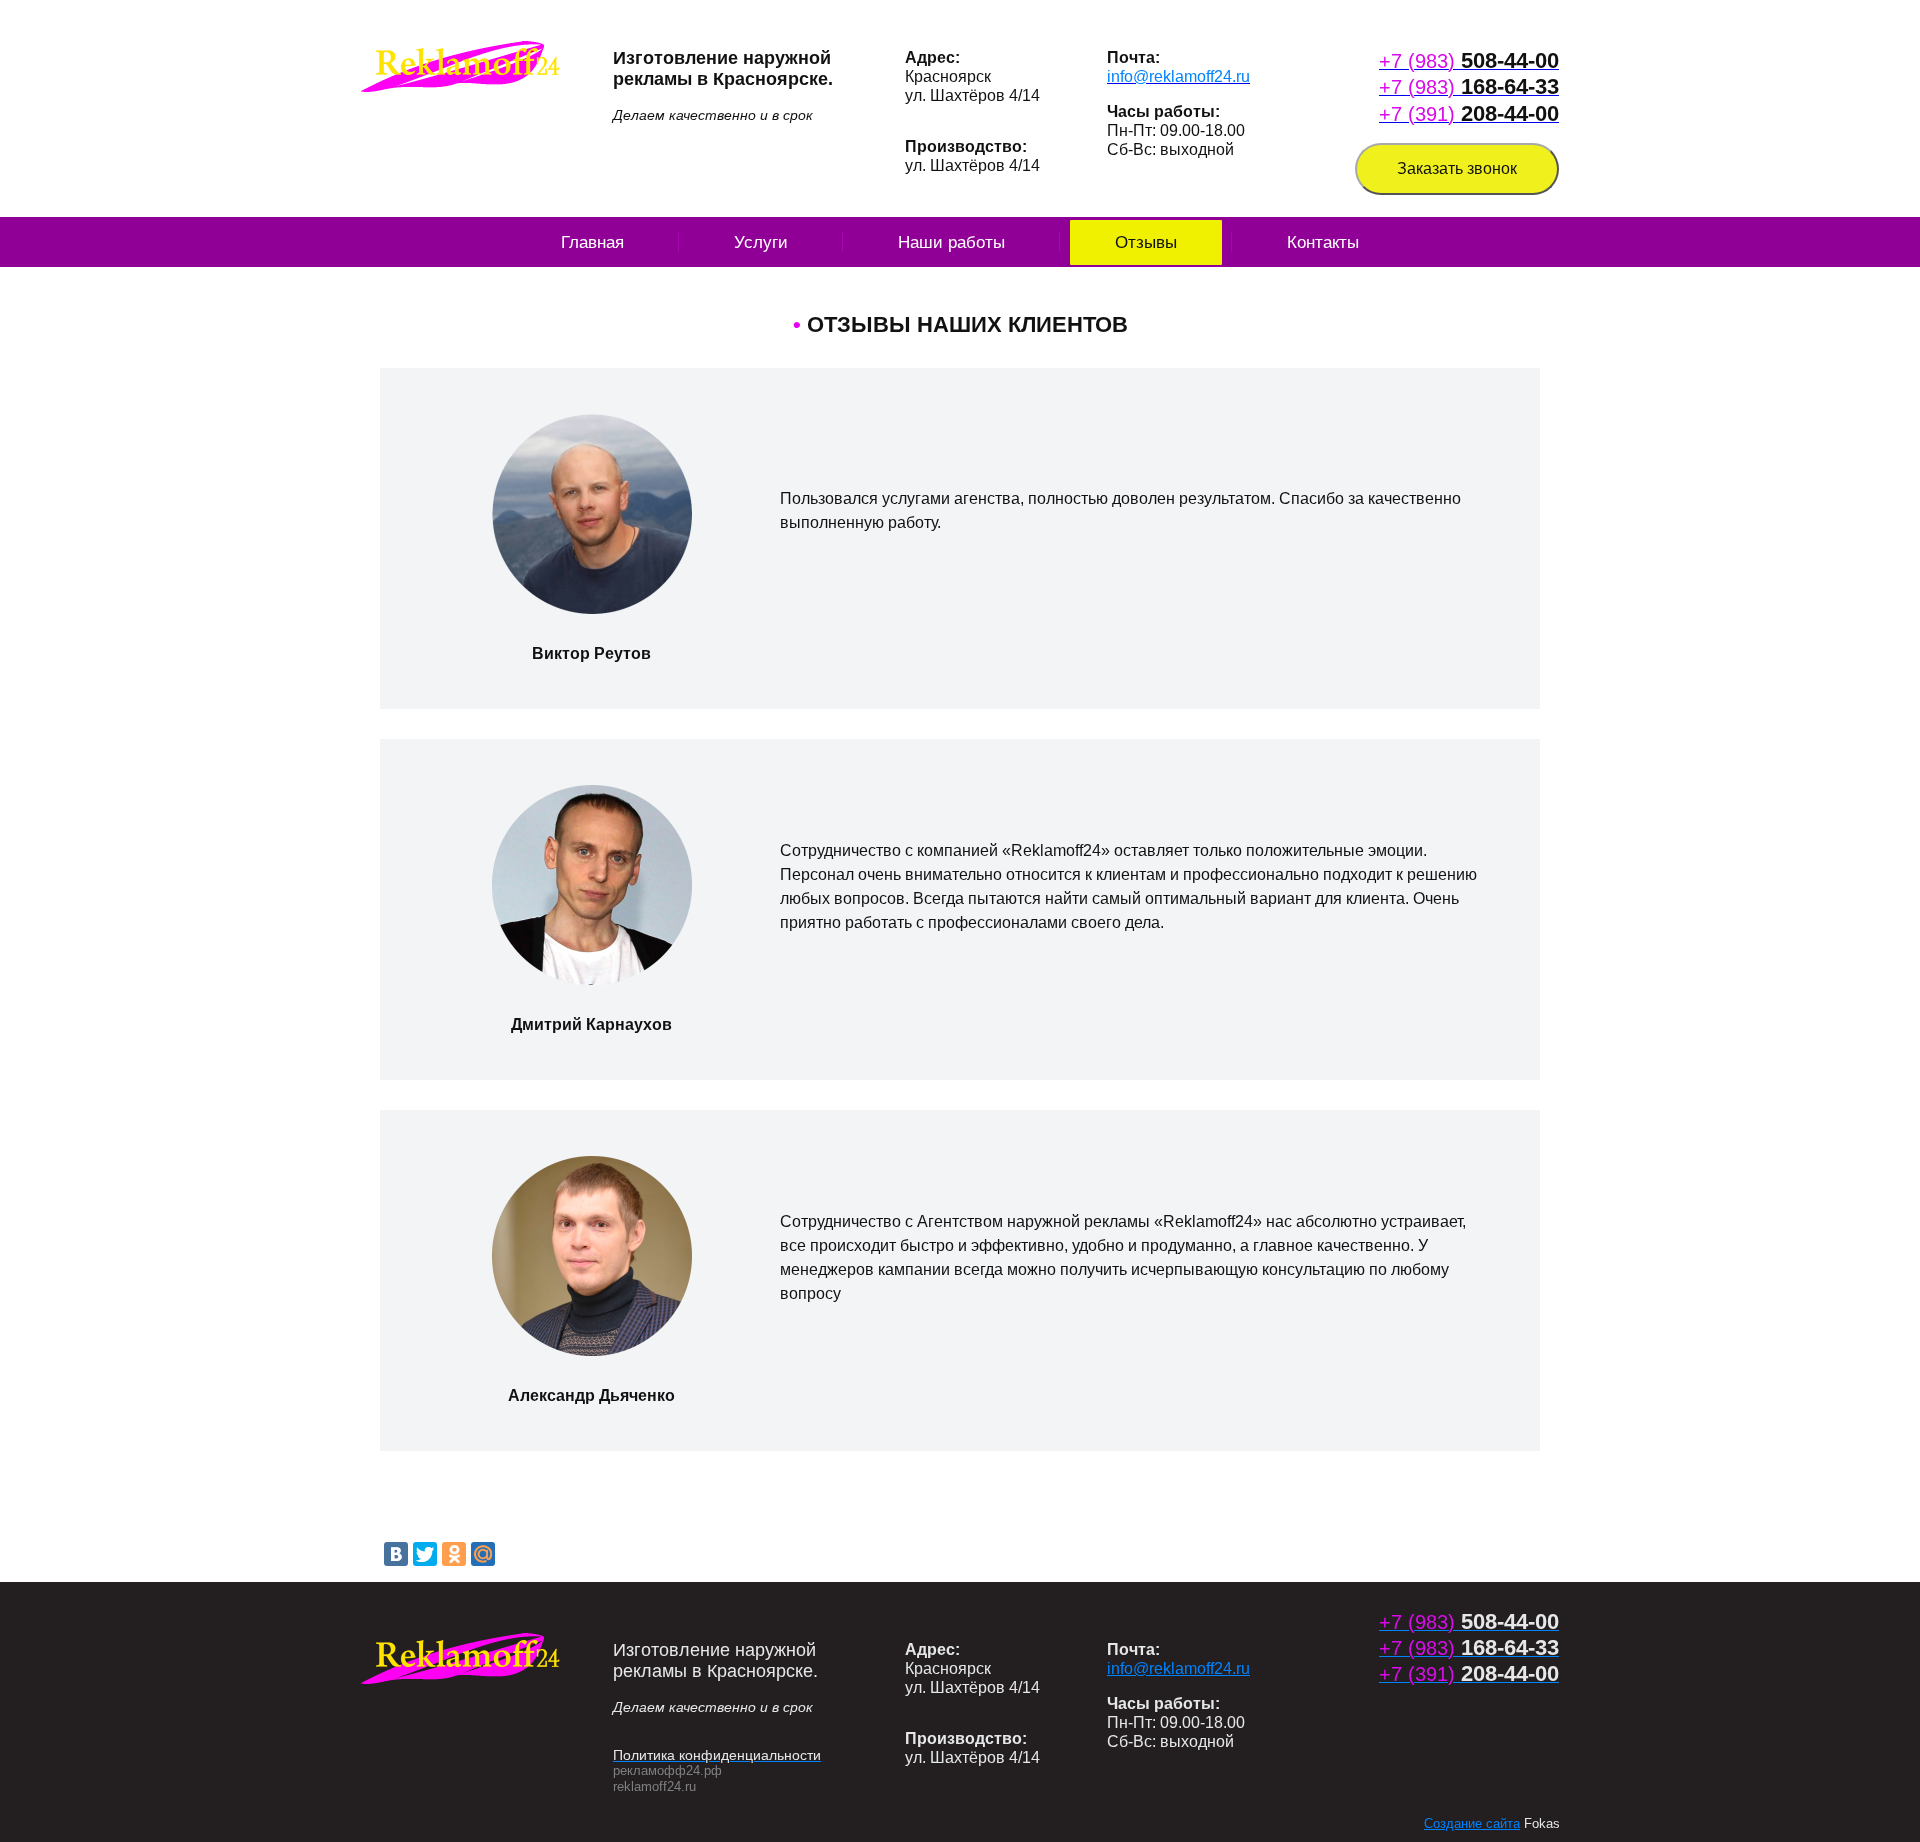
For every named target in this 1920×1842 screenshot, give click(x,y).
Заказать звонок (1457, 168)
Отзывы (1146, 242)
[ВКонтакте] (396, 1554)
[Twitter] (425, 1554)
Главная (592, 242)
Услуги (761, 242)
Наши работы (951, 242)
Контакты (1323, 242)
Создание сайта (1472, 1823)
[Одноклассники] (454, 1554)
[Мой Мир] (483, 1554)
